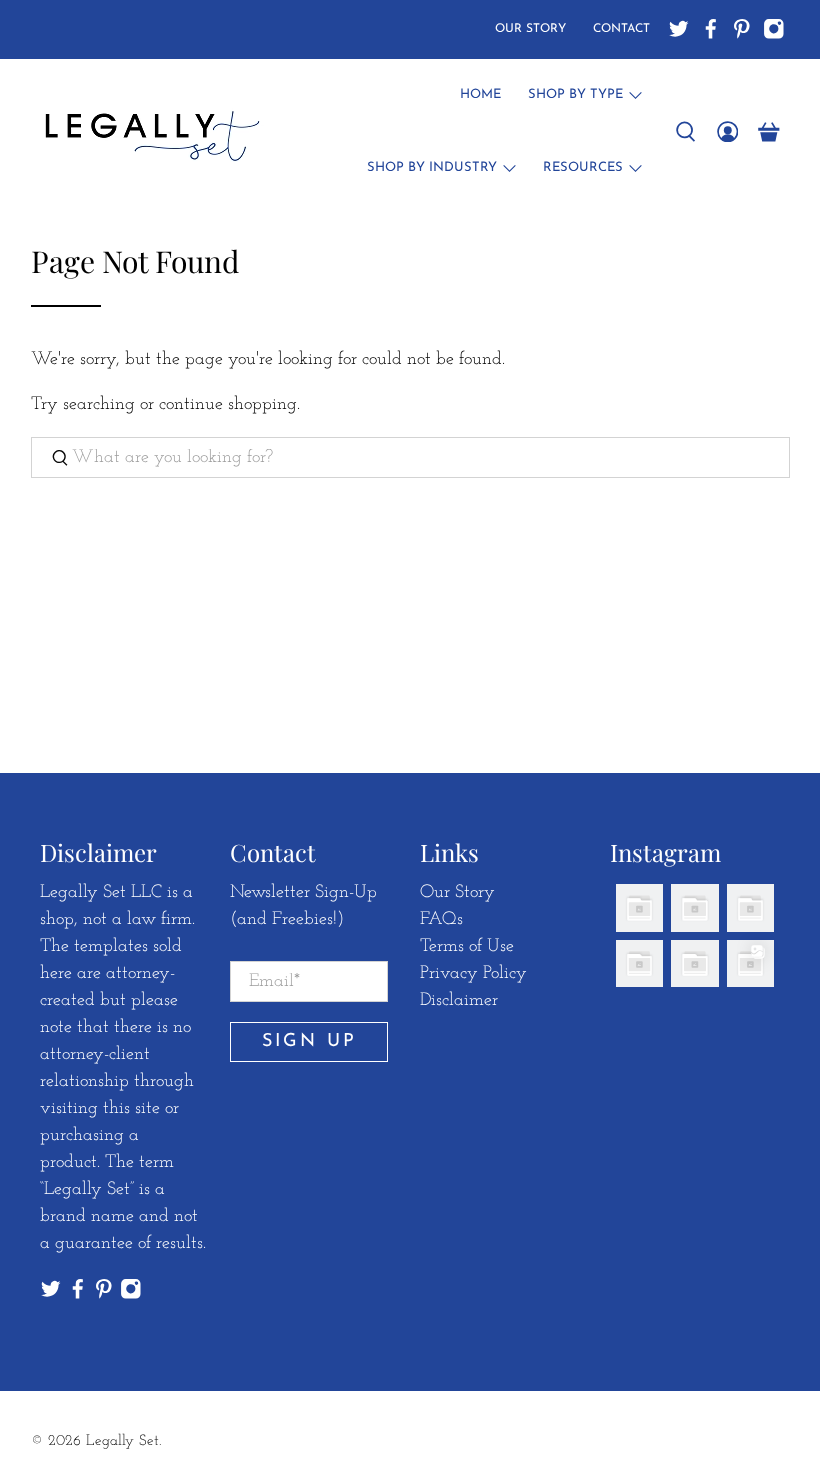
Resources (583, 167)
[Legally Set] (149, 132)
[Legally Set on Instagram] (774, 29)
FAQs (441, 920)
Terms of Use (467, 947)
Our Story (530, 29)
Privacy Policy (473, 974)
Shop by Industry (432, 167)
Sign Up (309, 1042)
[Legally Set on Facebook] (711, 29)
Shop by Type (575, 94)
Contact (621, 29)
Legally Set (122, 1441)
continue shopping (228, 405)
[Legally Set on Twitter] (679, 29)
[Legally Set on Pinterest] (742, 29)
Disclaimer (459, 1001)
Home (480, 94)
